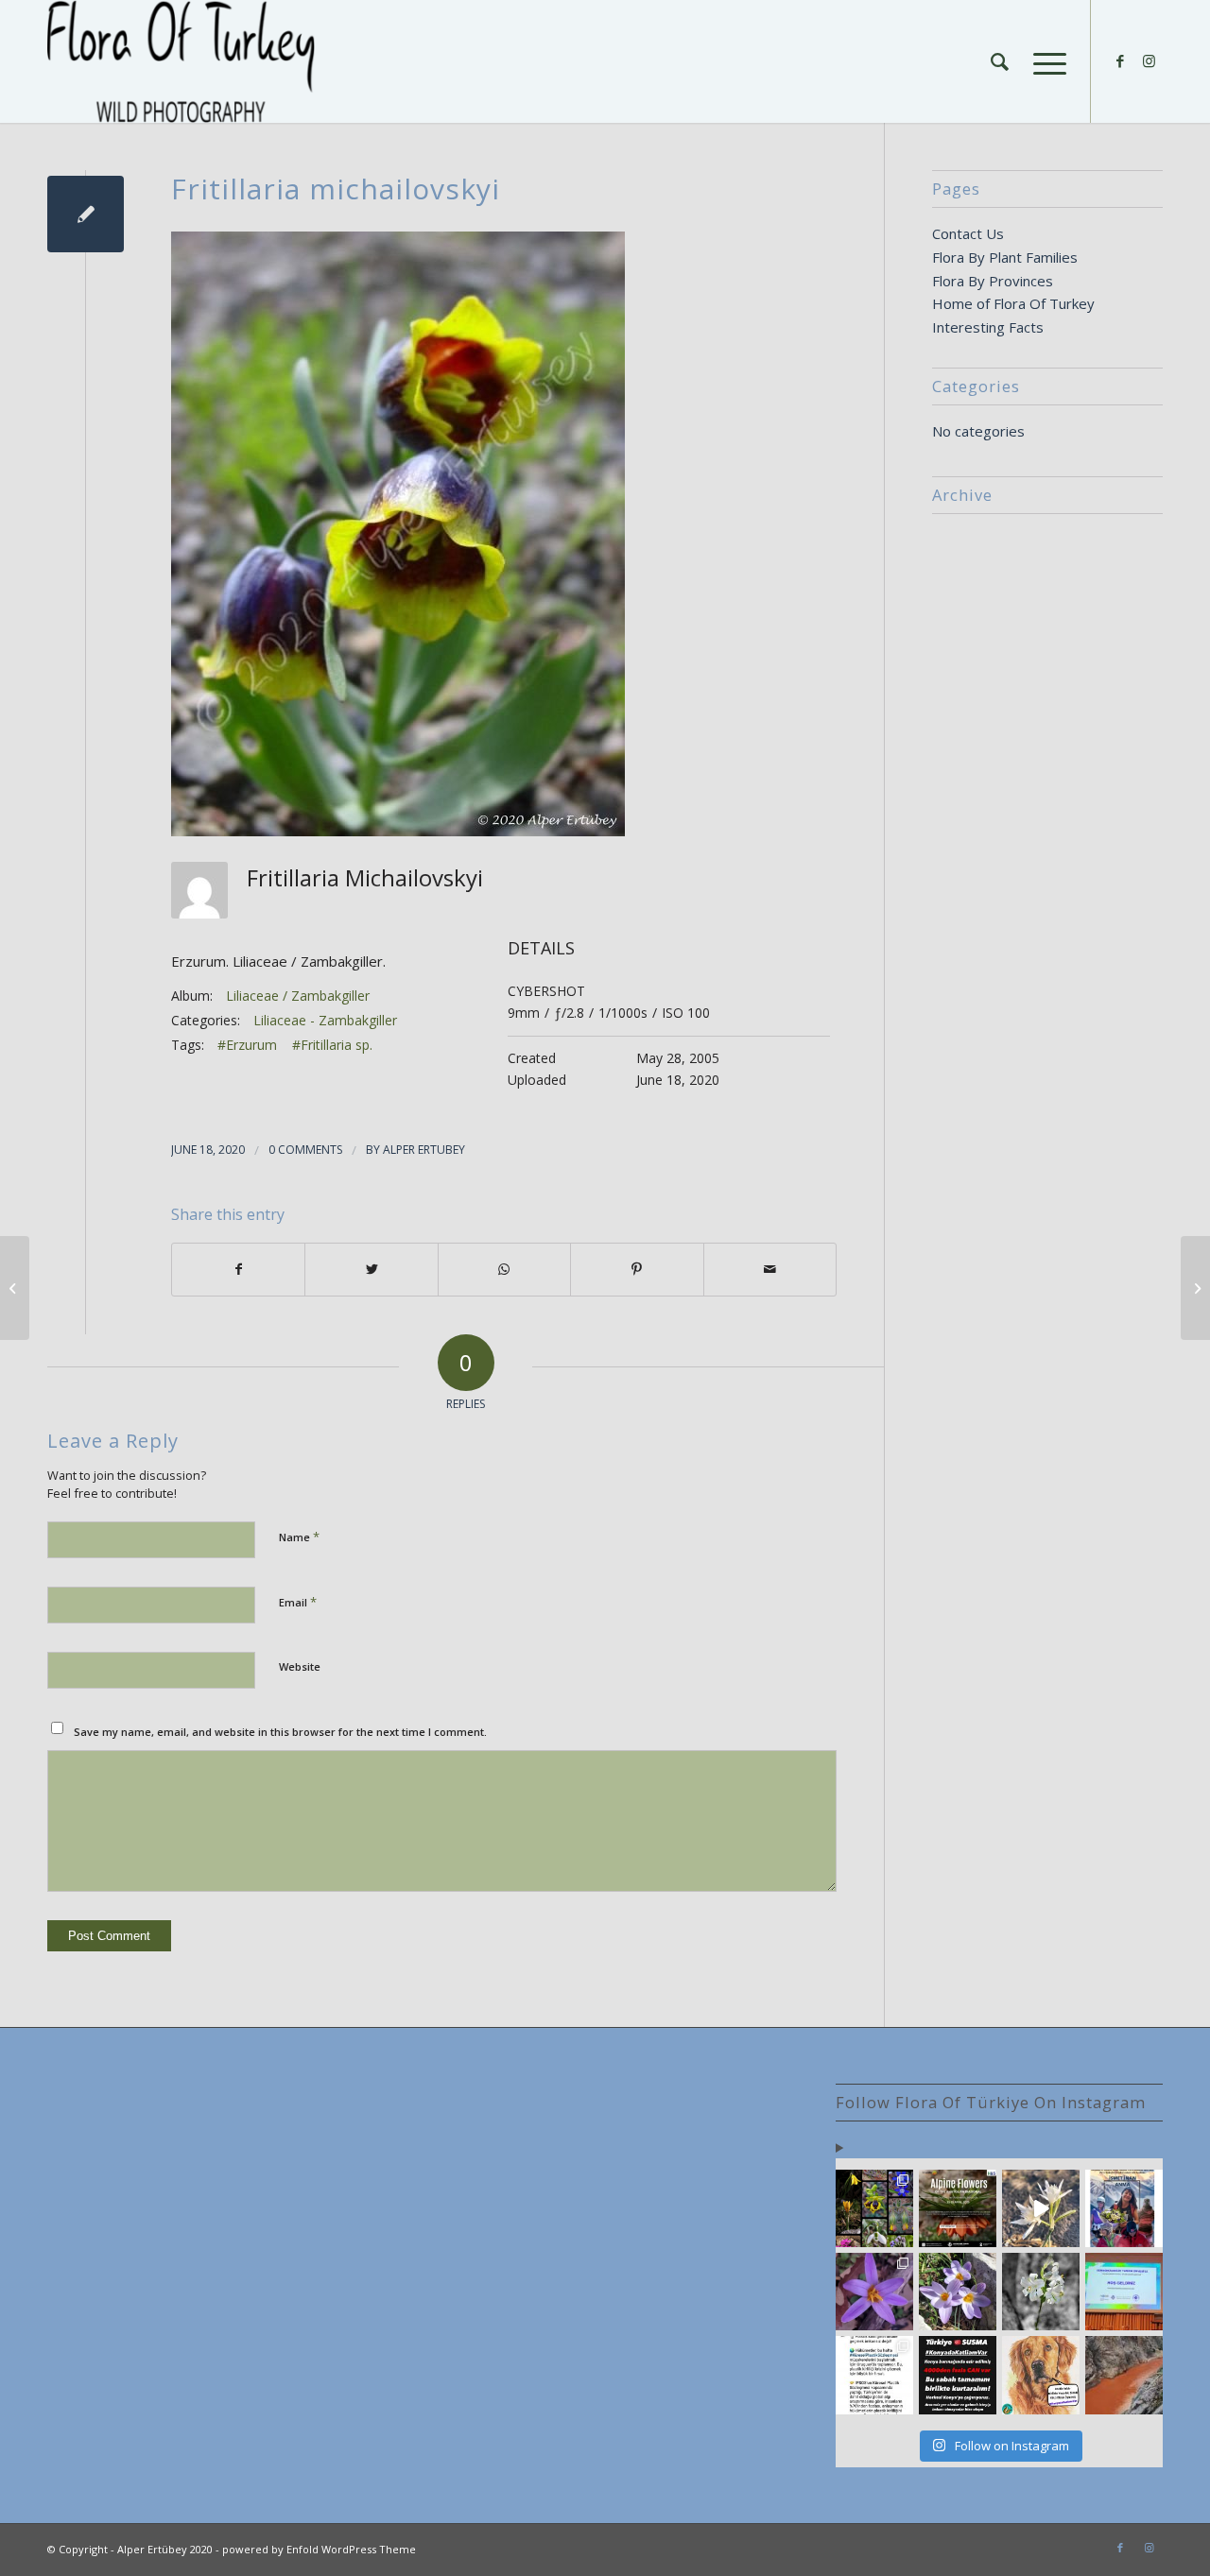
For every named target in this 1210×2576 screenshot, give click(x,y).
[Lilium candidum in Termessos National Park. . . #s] (1041, 2292)
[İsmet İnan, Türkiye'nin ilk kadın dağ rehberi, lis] (1124, 2208)
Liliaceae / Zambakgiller (298, 996)
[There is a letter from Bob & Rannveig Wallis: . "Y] (874, 2208)
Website (300, 1666)
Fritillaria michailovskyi (336, 189)
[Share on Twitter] (371, 1270)
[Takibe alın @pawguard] (958, 2375)
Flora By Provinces (993, 281)
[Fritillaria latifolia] (15, 1288)
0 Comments (305, 1150)
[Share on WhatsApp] (504, 1270)
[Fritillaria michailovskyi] (86, 214)
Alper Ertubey (424, 1150)
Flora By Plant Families (1005, 257)
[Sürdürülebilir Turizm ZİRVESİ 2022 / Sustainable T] (1124, 2292)
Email (298, 1602)
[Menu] (1044, 61)
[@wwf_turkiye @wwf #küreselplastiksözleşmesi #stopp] (874, 2375)
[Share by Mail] (770, 1270)
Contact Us (968, 233)
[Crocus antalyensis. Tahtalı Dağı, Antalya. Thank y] (874, 2292)
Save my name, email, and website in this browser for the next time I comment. (280, 1732)
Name (299, 1537)
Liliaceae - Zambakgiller (325, 1020)
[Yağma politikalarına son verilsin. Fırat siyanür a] (1124, 2375)
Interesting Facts (988, 327)
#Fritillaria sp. (332, 1045)
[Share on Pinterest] (637, 1270)
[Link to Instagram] (1149, 60)
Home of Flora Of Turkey (1013, 303)
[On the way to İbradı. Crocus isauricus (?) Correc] (958, 2292)
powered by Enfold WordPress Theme (319, 2549)
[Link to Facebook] (1120, 60)
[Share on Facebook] (238, 1270)
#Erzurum (247, 1045)
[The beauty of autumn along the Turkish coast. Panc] (1041, 2208)
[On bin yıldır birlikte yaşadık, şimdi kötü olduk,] (1041, 2375)
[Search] (1000, 61)
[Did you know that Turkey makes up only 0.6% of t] (958, 2208)
